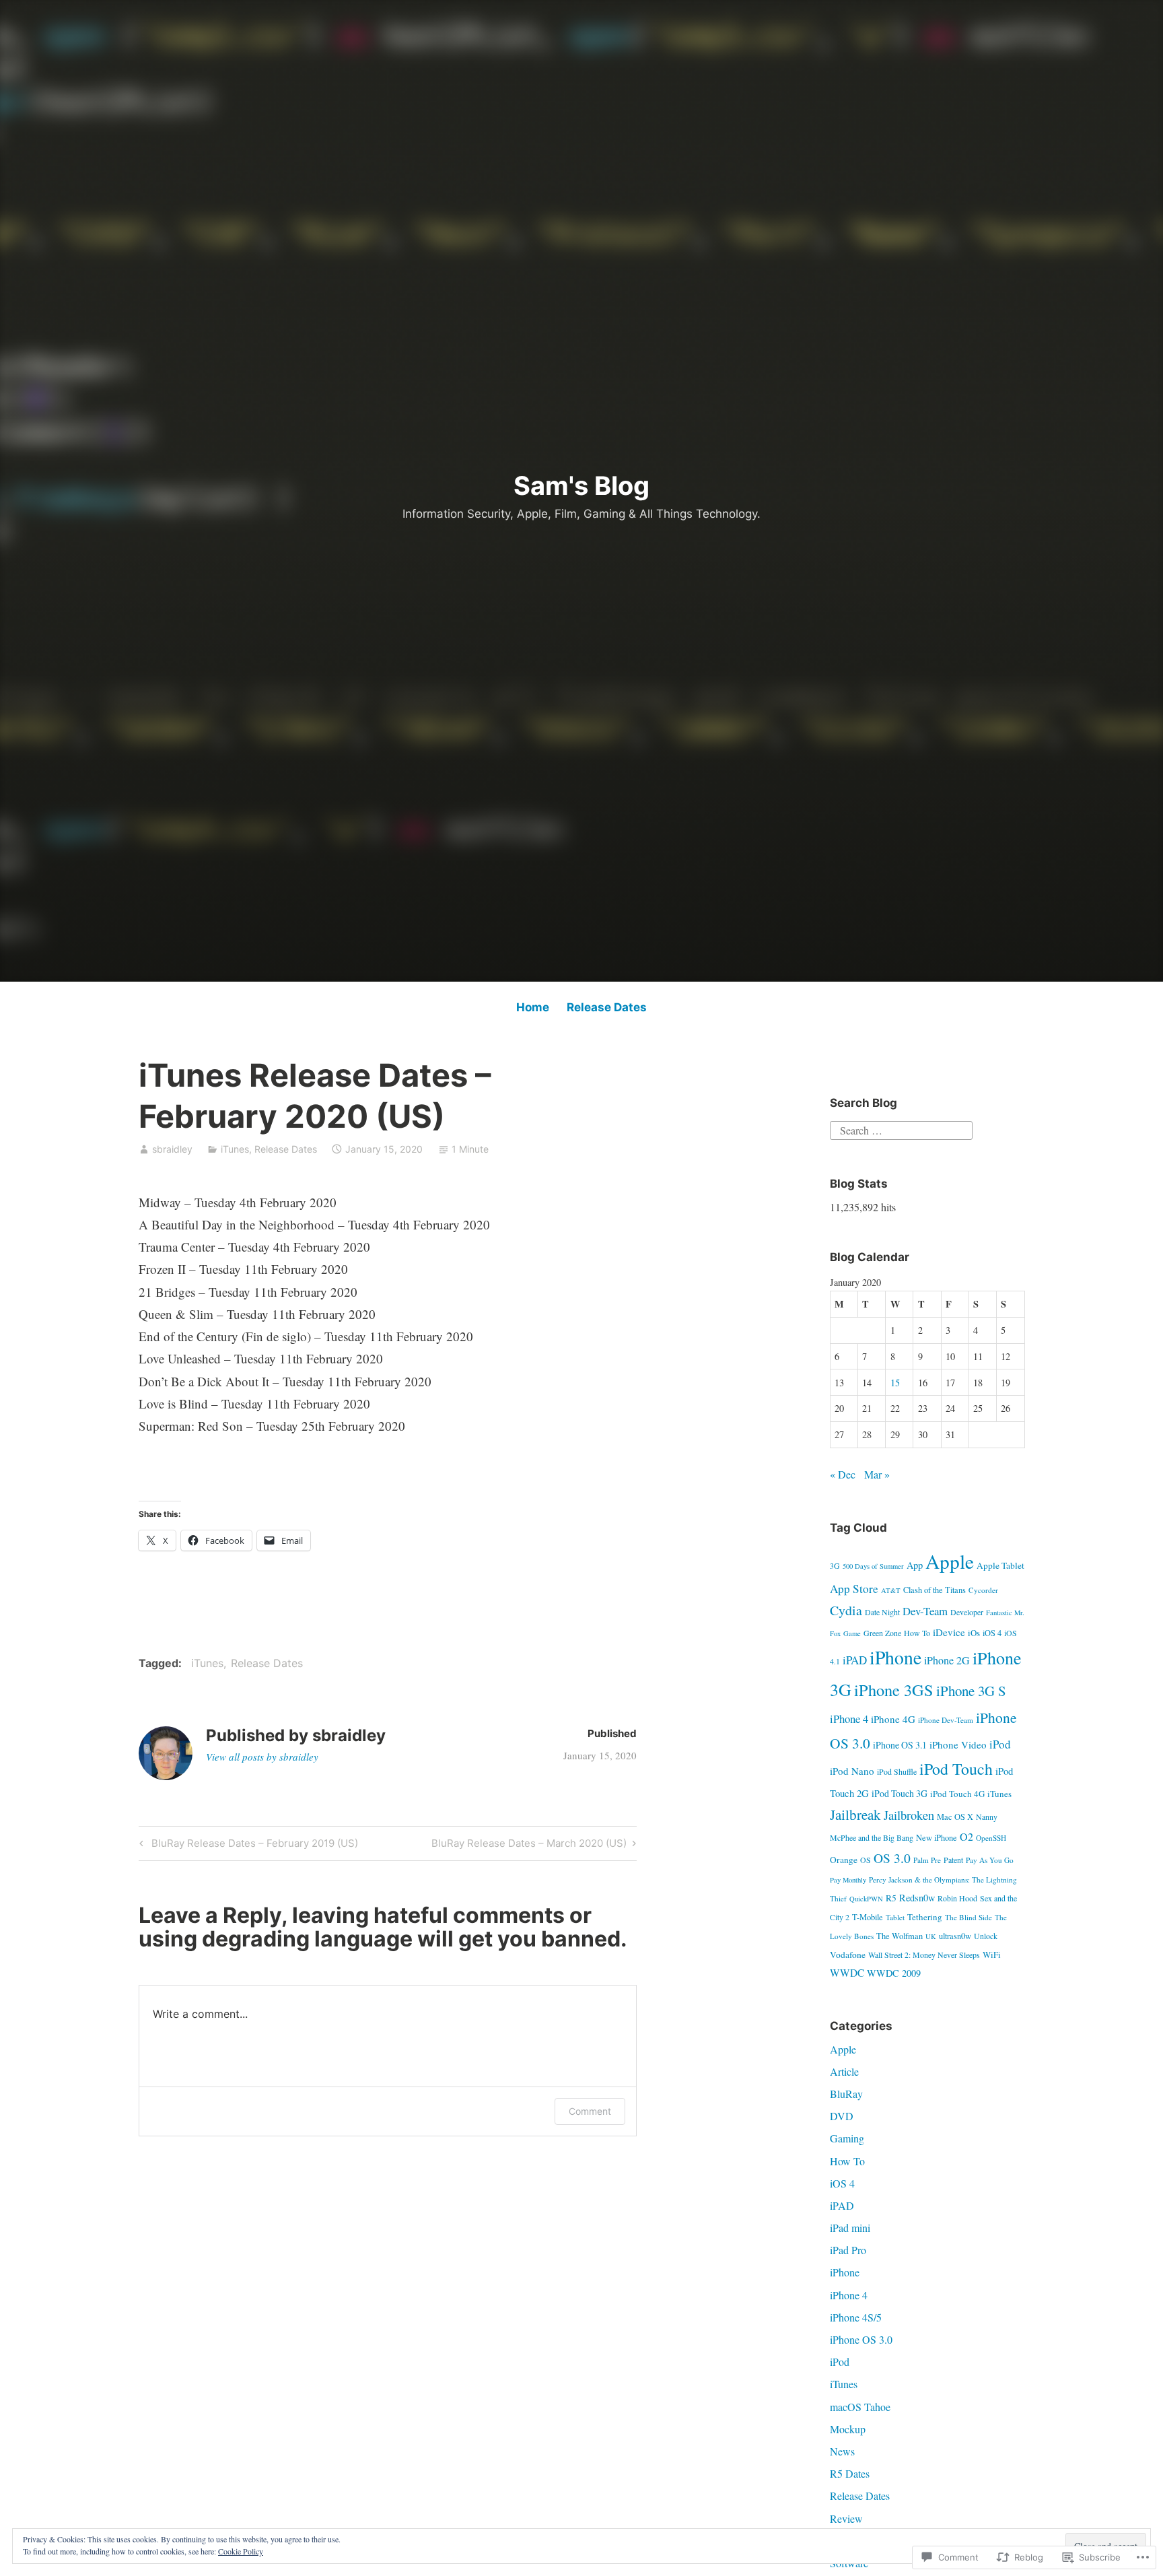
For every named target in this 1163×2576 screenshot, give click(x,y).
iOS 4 (992, 1633)
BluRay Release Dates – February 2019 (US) (247, 1845)
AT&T (891, 1590)
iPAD (855, 1660)
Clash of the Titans (935, 1590)
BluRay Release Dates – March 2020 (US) (529, 1845)
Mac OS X (955, 1817)
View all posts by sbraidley (262, 1757)
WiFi (992, 1955)
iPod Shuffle (897, 1771)
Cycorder (983, 1590)
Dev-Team (925, 1611)
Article (844, 2071)
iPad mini (850, 2228)
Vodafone (848, 1955)
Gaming (847, 2138)
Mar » (877, 1474)
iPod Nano (852, 1771)
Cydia (846, 1610)
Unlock (986, 1936)
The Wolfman (900, 1936)
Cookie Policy (241, 2551)
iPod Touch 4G (957, 1794)
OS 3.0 (892, 1858)
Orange (844, 1860)
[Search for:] (901, 1129)
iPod (1000, 1744)
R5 (891, 1898)
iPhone (895, 1657)
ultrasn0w (955, 1936)
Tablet (895, 1917)
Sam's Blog (581, 485)
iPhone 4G (893, 1719)
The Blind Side (968, 1917)
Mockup (848, 2429)
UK (931, 1936)
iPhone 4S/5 (856, 2317)
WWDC (847, 1973)
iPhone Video (958, 1744)
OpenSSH (991, 1838)
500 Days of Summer (873, 1566)
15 (895, 1383)
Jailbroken (909, 1815)
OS (866, 1860)
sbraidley (172, 1149)
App (915, 1565)
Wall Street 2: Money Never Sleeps (924, 1955)
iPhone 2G (947, 1660)
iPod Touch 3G (900, 1793)
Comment (590, 2111)
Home (533, 1007)
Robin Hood (957, 1898)
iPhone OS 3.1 (900, 1745)
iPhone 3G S (971, 1691)
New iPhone (937, 1838)
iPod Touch (956, 1769)
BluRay (846, 2094)
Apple (950, 1561)
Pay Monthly (848, 1880)
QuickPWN (866, 1899)
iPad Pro (848, 2250)
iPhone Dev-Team (946, 1720)
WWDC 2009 (894, 1973)
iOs (974, 1633)
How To (917, 1633)
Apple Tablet (1000, 1565)
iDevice (949, 1632)
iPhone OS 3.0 (861, 2339)
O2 (966, 1836)
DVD (842, 2116)
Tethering (925, 1917)
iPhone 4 (849, 1719)
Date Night (882, 1612)
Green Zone (882, 1633)
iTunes (235, 1149)
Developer (967, 1612)
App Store (854, 1589)
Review (846, 2518)
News (842, 2451)
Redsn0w (917, 1898)
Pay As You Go (990, 1860)
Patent (953, 1860)
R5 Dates (850, 2473)
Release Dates (607, 1007)
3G (835, 1565)
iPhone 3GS (894, 1690)
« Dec (843, 1474)
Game (852, 1633)
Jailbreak (855, 1815)
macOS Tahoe (860, 2407)
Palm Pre (927, 1860)
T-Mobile (868, 1917)
